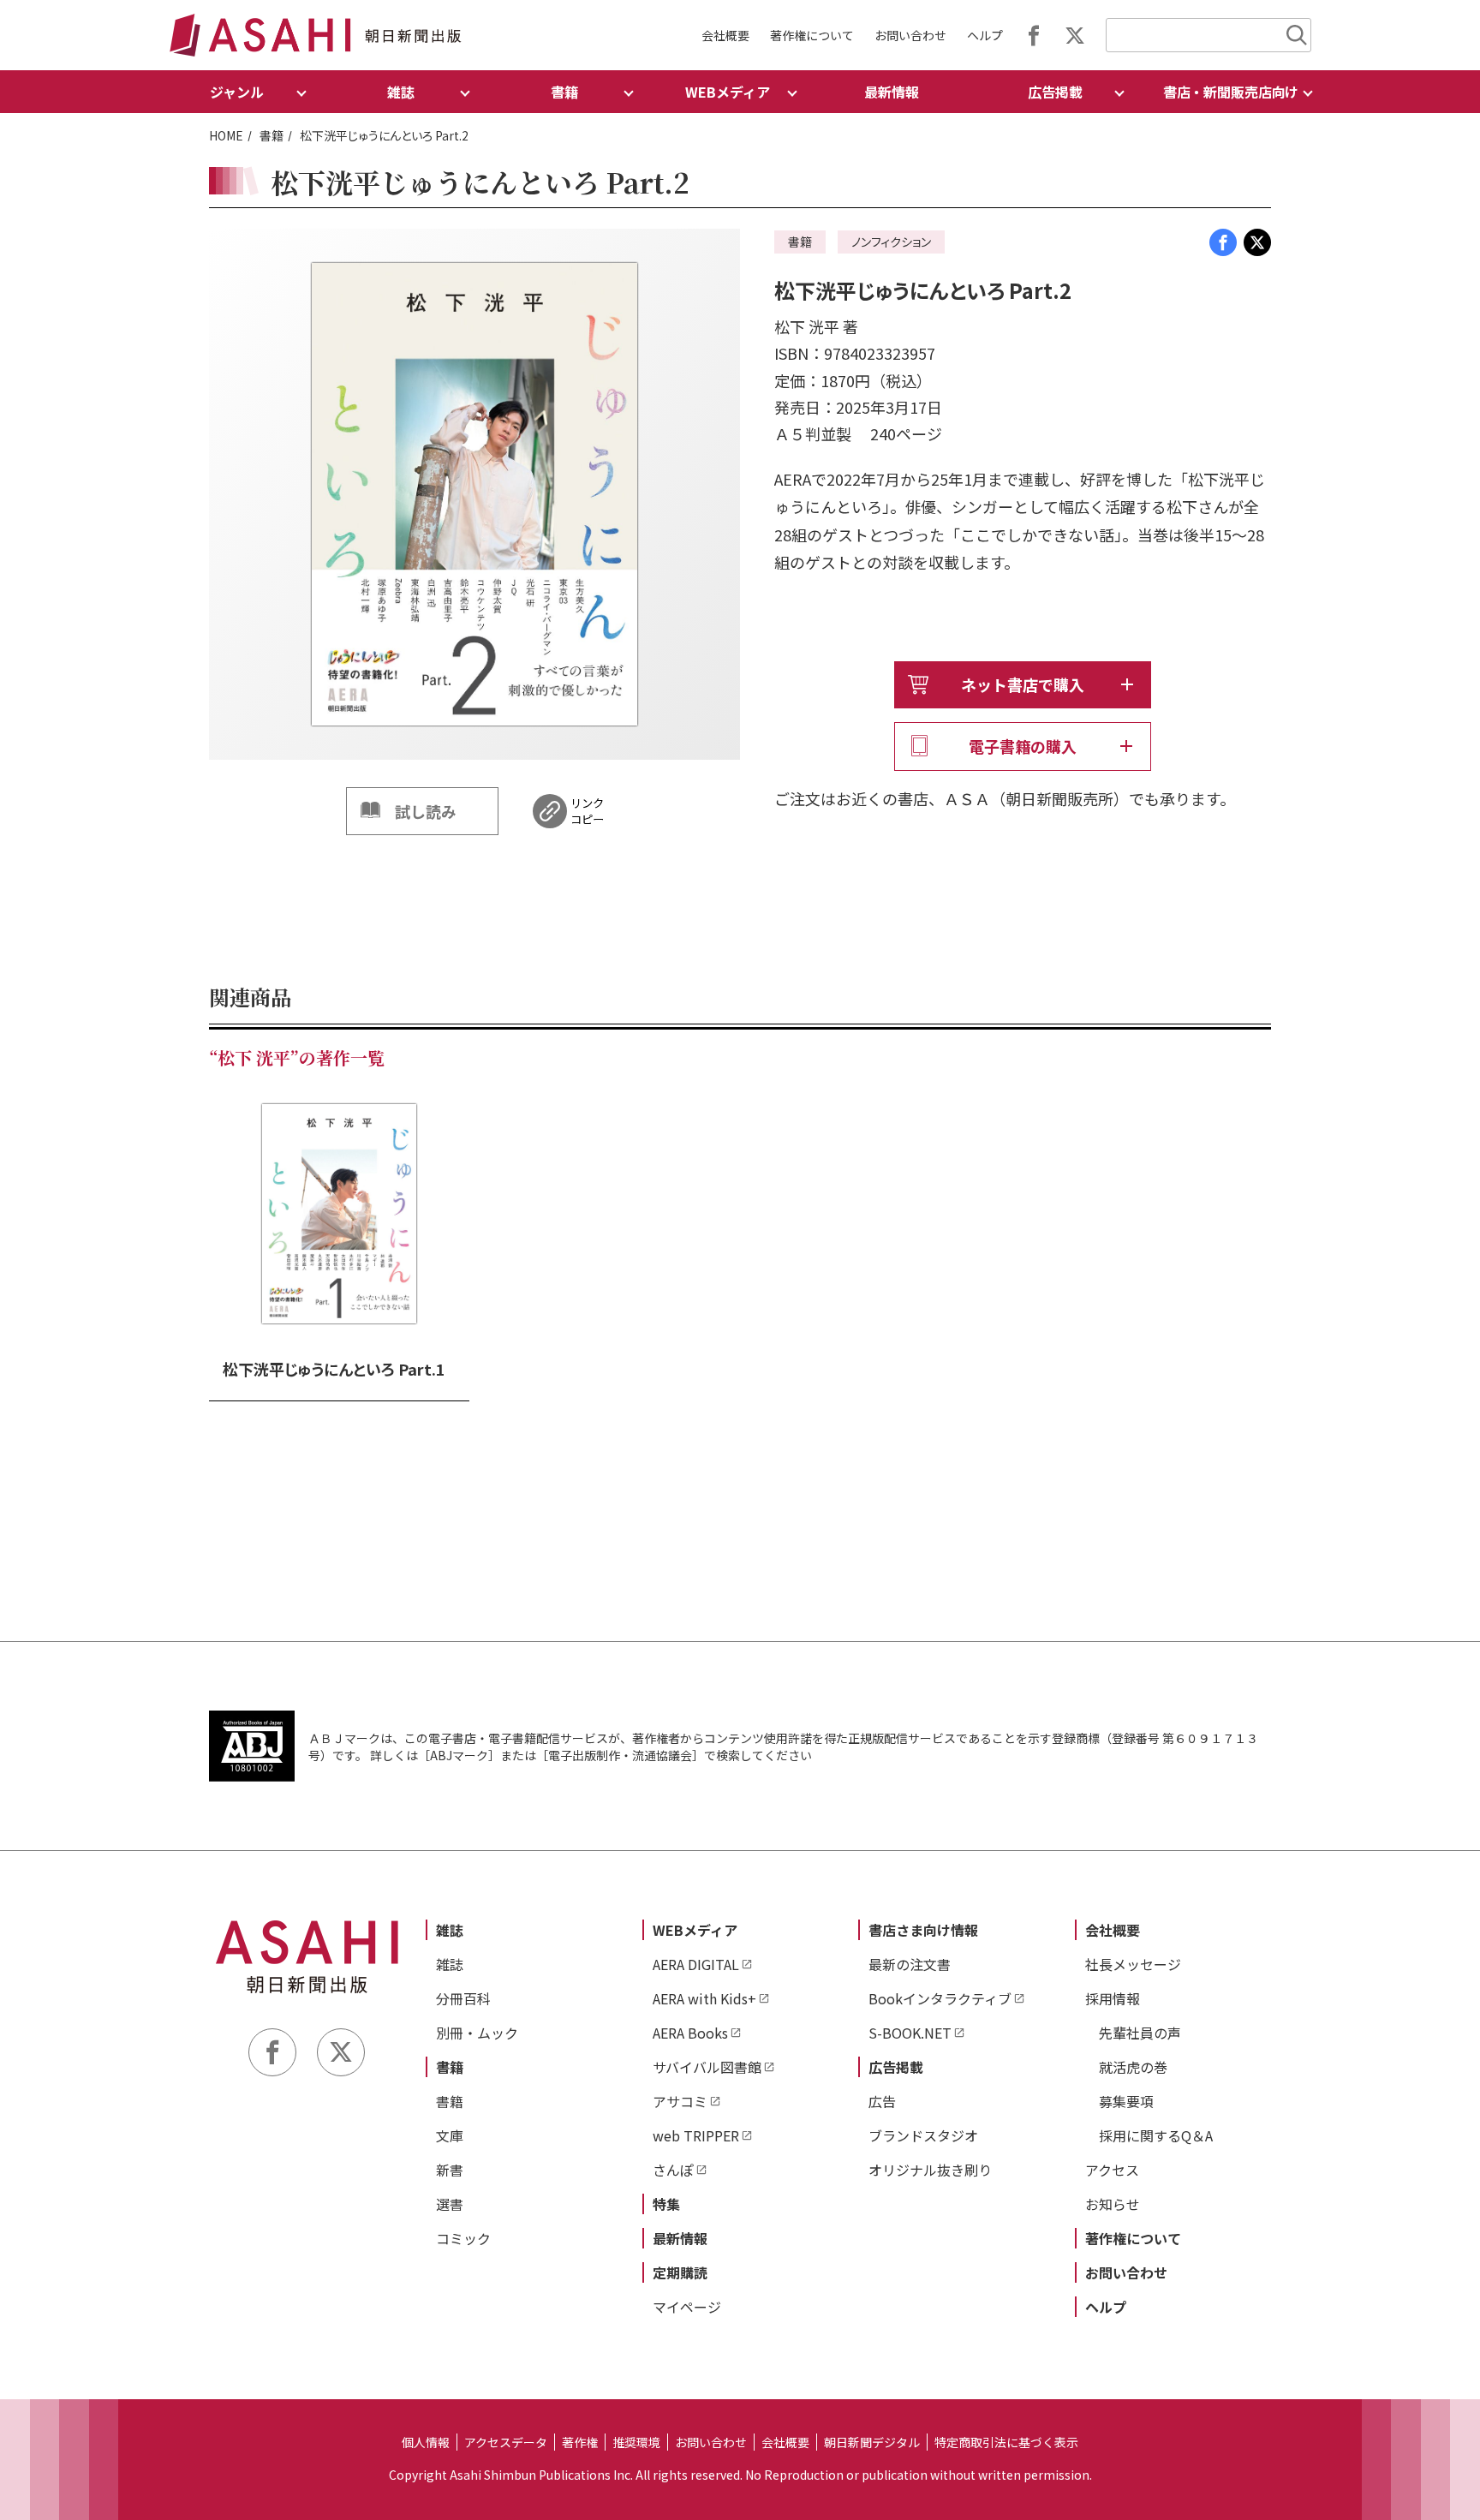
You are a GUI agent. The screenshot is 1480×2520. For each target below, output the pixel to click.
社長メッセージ (1133, 1964)
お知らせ (1113, 2204)
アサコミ (680, 2101)
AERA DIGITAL (696, 1964)
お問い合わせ (910, 35)
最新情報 (892, 92)
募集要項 (1126, 2101)
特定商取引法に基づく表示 (1006, 2442)
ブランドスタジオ (923, 2135)
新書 (450, 2170)
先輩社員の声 (1140, 2033)
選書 (450, 2204)
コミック (463, 2238)
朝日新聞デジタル (872, 2442)
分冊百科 (463, 1998)
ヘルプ (985, 35)
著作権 (580, 2442)
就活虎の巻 (1133, 2067)
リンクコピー (587, 811)
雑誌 (450, 1930)
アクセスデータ (506, 2442)
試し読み (426, 811)
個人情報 (426, 2442)
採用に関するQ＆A (1156, 2135)
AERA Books (690, 2033)
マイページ (687, 2307)
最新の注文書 (910, 1964)
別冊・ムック (477, 2033)
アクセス (1112, 2170)
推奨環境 (636, 2442)
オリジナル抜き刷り (930, 2170)
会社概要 (725, 35)
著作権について (812, 35)
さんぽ (673, 2170)
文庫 (450, 2135)
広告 (882, 2101)
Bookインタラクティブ (940, 1998)
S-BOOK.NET (910, 2033)
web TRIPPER (696, 2135)
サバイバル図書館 (707, 2067)
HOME (226, 135)
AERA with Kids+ (704, 1998)
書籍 (272, 135)
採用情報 (1113, 1998)
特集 (666, 2204)
